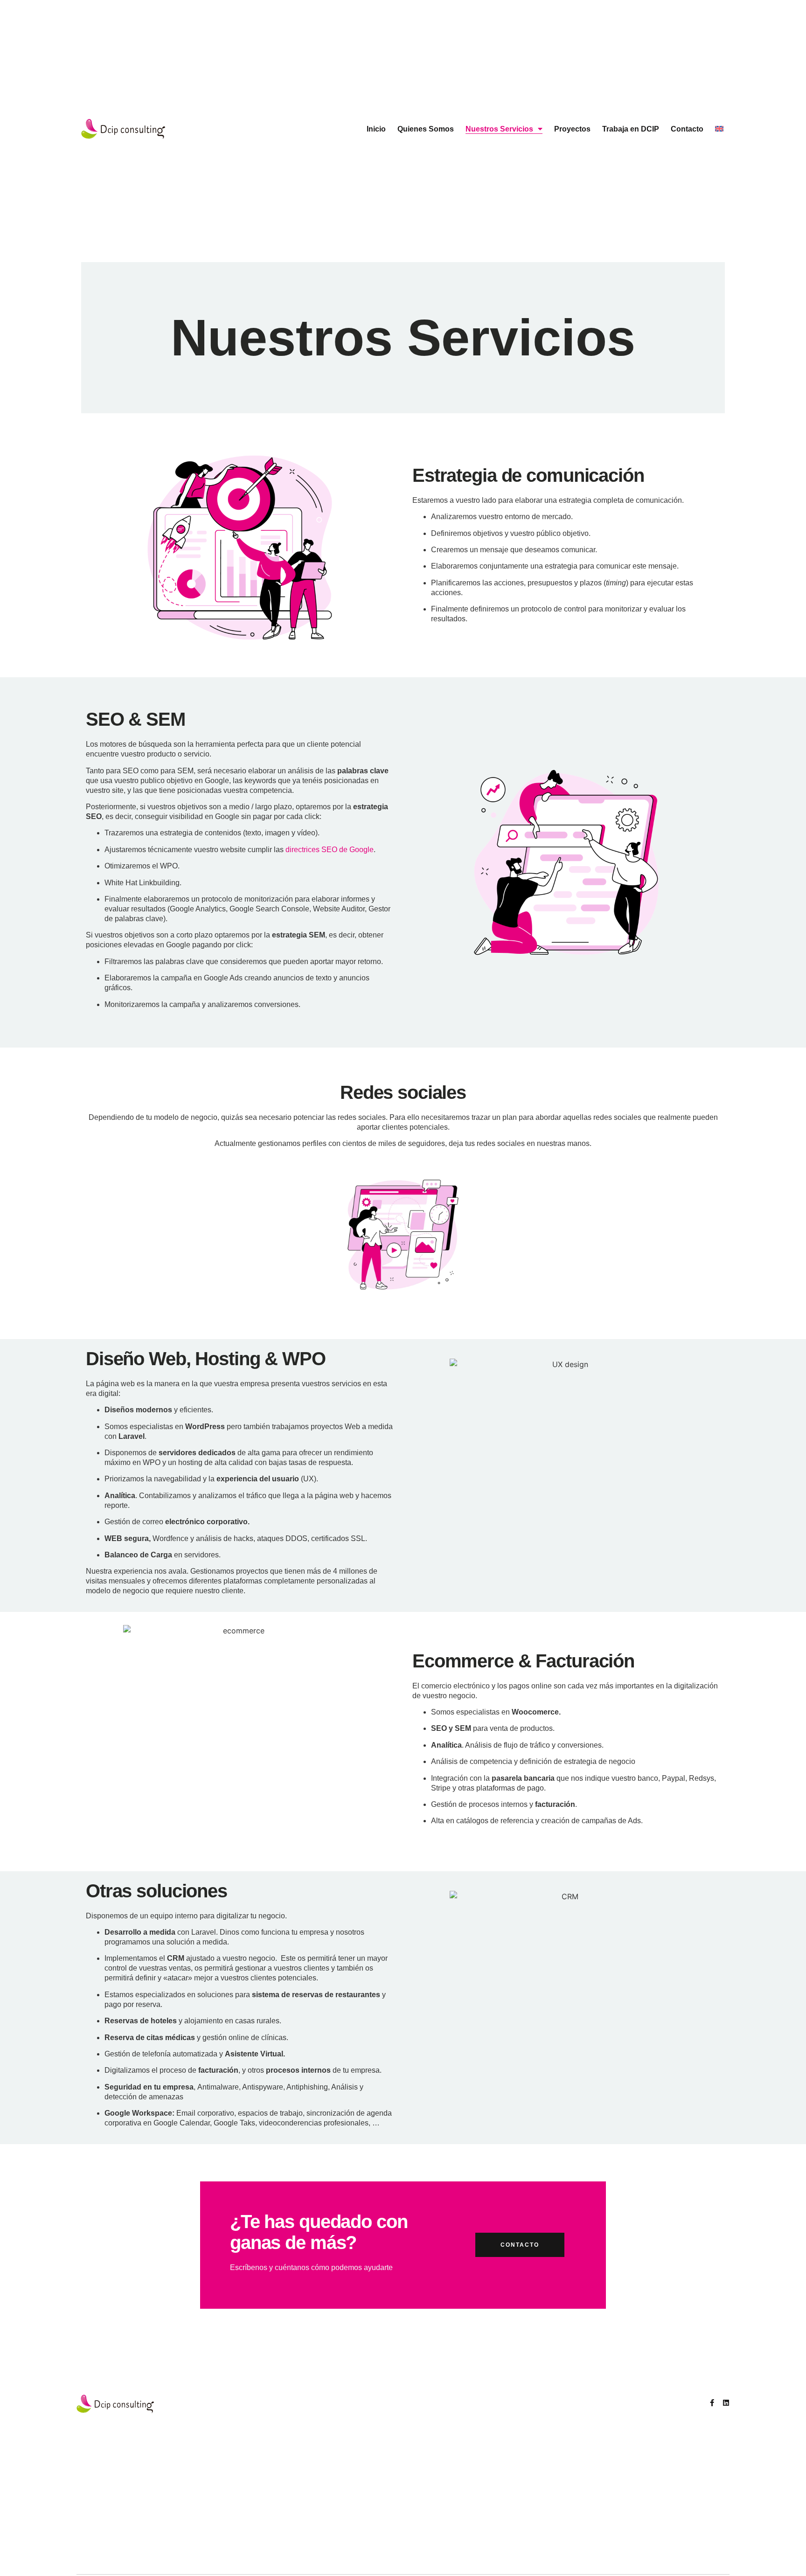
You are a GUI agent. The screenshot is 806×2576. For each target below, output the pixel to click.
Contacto (687, 129)
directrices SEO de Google (330, 850)
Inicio (376, 129)
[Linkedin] (726, 2403)
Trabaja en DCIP (631, 129)
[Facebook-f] (712, 2403)
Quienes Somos (426, 129)
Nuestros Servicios (499, 129)
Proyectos (572, 129)
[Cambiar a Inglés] (719, 129)
